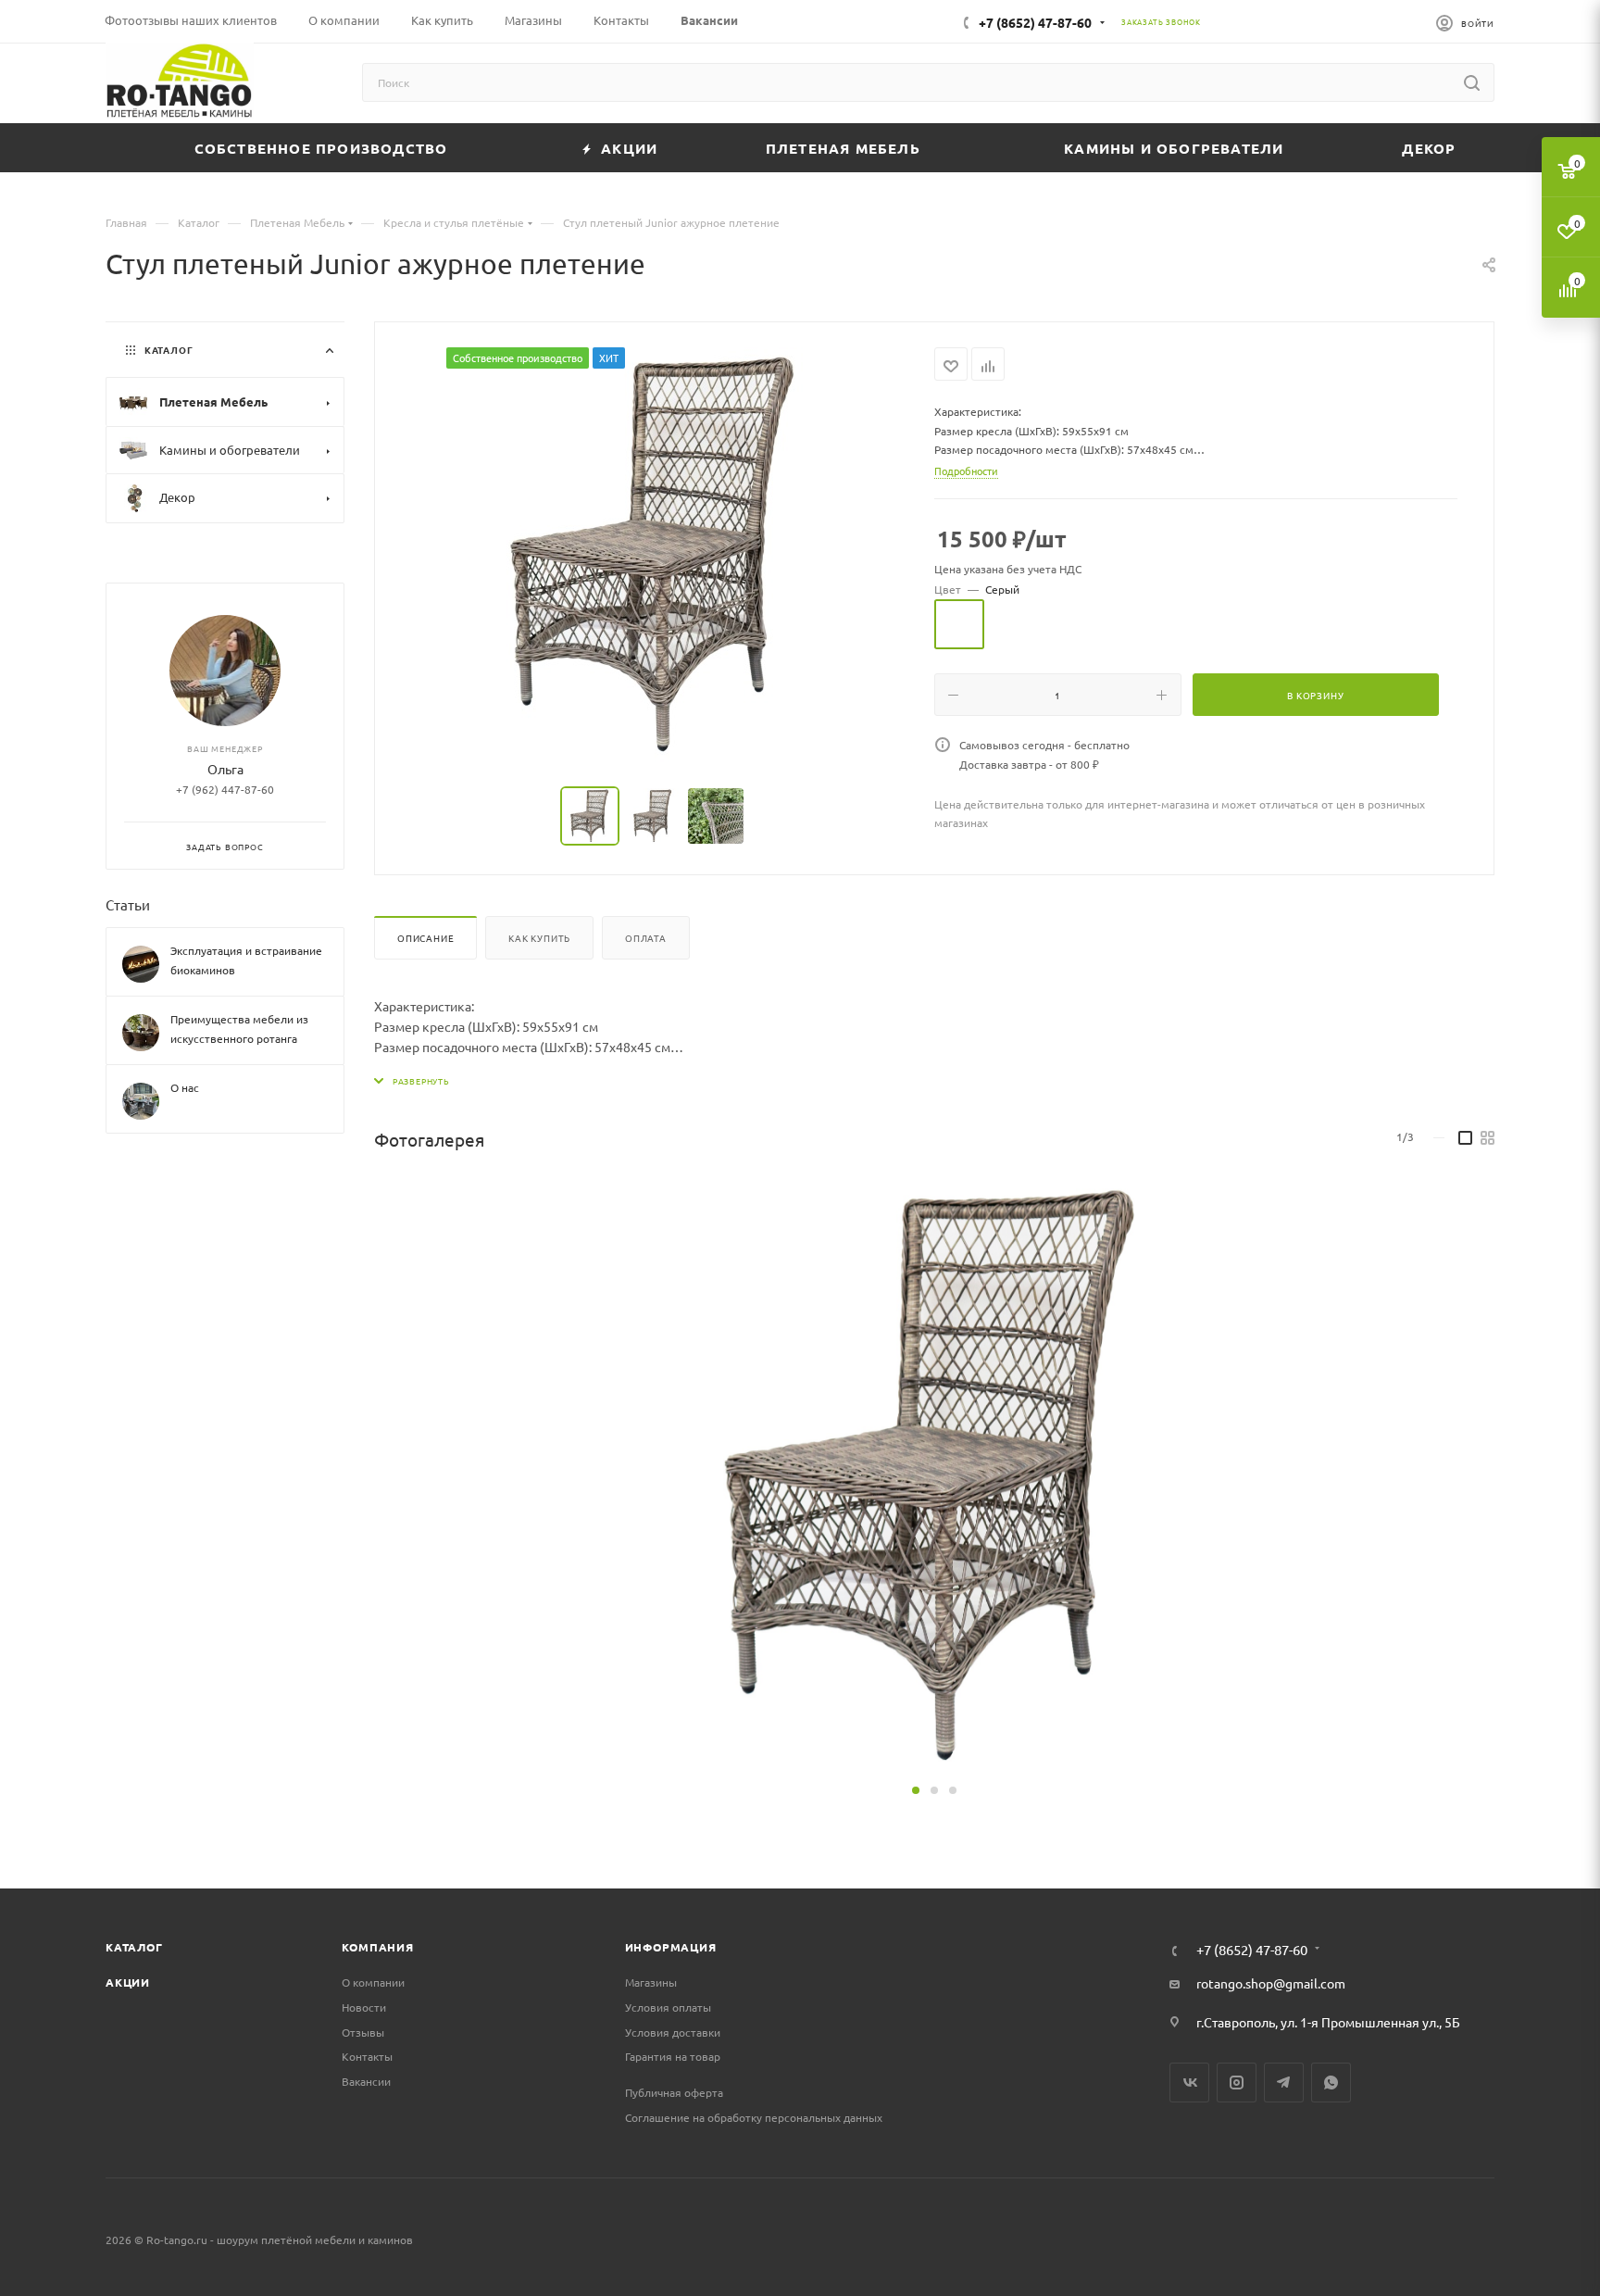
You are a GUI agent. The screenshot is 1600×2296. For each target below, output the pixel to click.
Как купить (539, 938)
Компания (377, 1947)
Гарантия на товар (673, 2056)
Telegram (1284, 2083)
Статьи (128, 904)
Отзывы (363, 2032)
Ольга (225, 769)
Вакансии (366, 2081)
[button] (916, 1790)
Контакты (367, 2056)
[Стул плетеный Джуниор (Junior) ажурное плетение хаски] (655, 556)
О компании (373, 1982)
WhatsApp (1331, 2083)
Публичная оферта (674, 2092)
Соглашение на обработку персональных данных (754, 2117)
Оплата (646, 938)
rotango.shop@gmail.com (1271, 1983)
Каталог (134, 1947)
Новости (364, 2007)
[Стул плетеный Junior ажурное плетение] (934, 1477)
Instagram (1237, 2083)
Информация (671, 1947)
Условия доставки (673, 2032)
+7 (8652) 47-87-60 (1035, 22)
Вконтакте (1189, 2083)
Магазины (651, 1982)
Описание (425, 938)
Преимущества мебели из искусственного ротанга (239, 1029)
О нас (185, 1087)
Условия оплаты (668, 2007)
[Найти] (1472, 82)
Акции (128, 1982)
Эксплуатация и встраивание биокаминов (246, 960)
